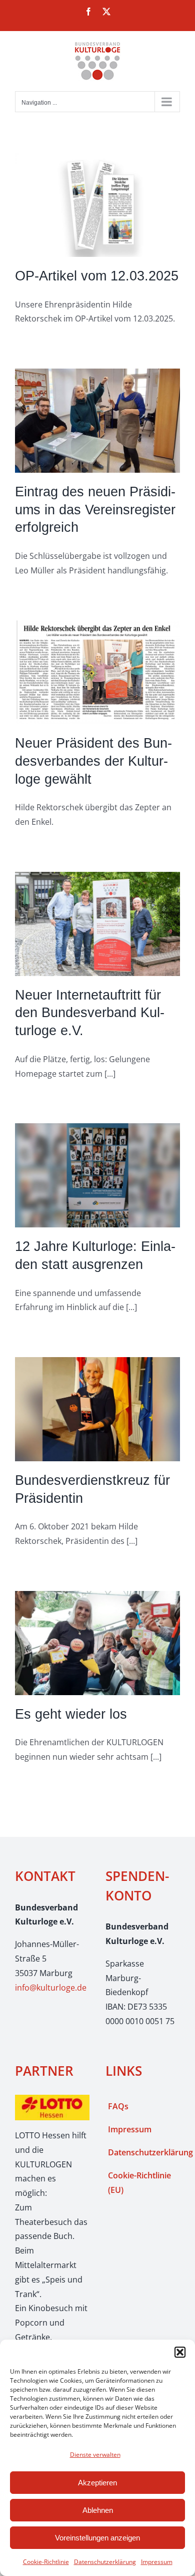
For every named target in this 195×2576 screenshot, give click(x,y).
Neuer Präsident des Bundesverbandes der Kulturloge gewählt (93, 761)
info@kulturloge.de (51, 1988)
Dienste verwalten (95, 2455)
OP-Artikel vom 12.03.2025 (97, 276)
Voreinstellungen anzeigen (97, 2538)
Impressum (157, 2562)
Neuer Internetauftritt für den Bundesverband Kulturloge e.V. (90, 1013)
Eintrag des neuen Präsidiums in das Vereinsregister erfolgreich (95, 509)
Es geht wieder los (71, 1714)
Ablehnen (98, 2510)
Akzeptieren (97, 2483)
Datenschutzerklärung (105, 2562)
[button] (180, 2352)
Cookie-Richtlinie (46, 2562)
